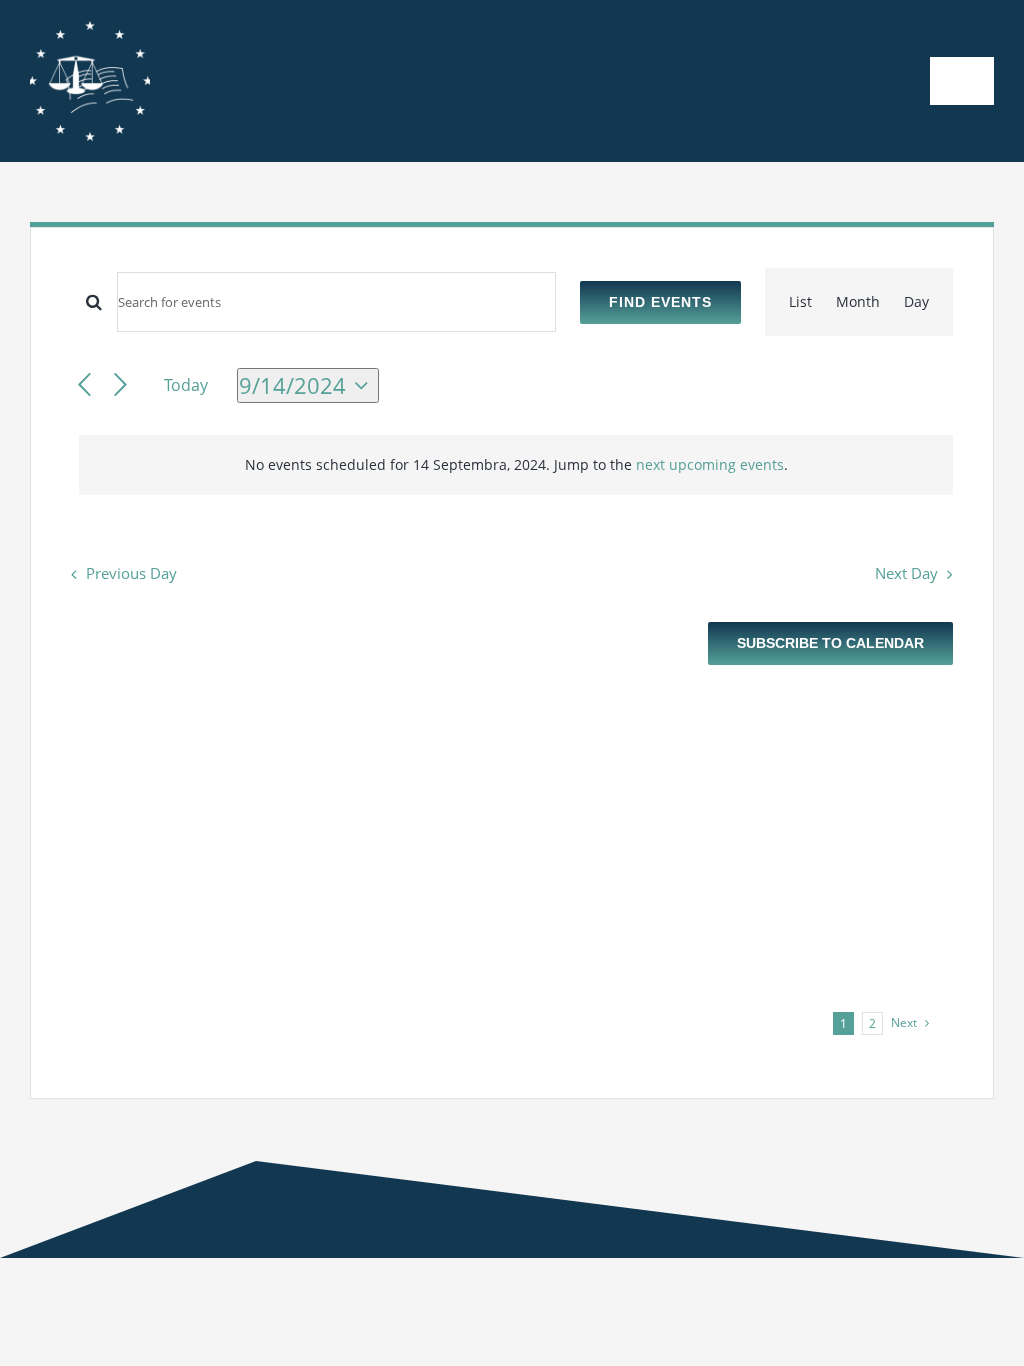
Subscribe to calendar (830, 643)
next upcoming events (710, 464)
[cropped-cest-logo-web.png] (90, 27)
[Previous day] (84, 385)
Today (186, 385)
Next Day (906, 573)
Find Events (660, 302)
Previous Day (131, 573)
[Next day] (120, 385)
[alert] (516, 465)
